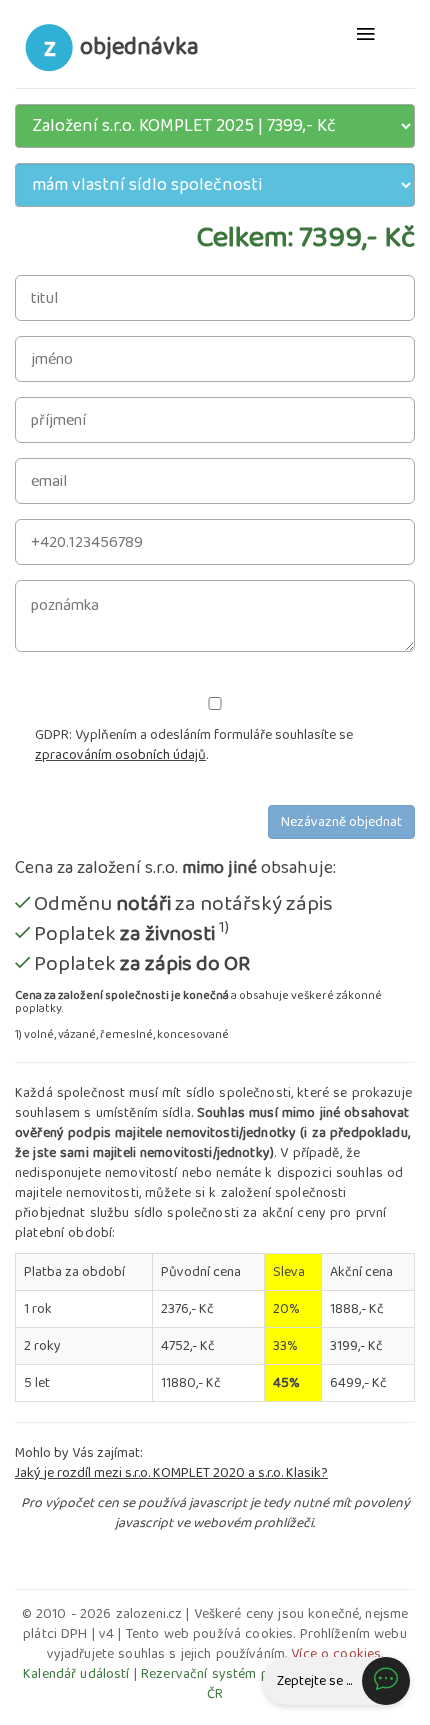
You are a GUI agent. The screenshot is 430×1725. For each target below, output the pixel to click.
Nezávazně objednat (341, 822)
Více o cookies (336, 1654)
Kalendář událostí (76, 1674)
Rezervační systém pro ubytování (243, 1674)
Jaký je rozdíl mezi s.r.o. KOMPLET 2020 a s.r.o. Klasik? (171, 1473)
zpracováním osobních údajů (120, 755)
